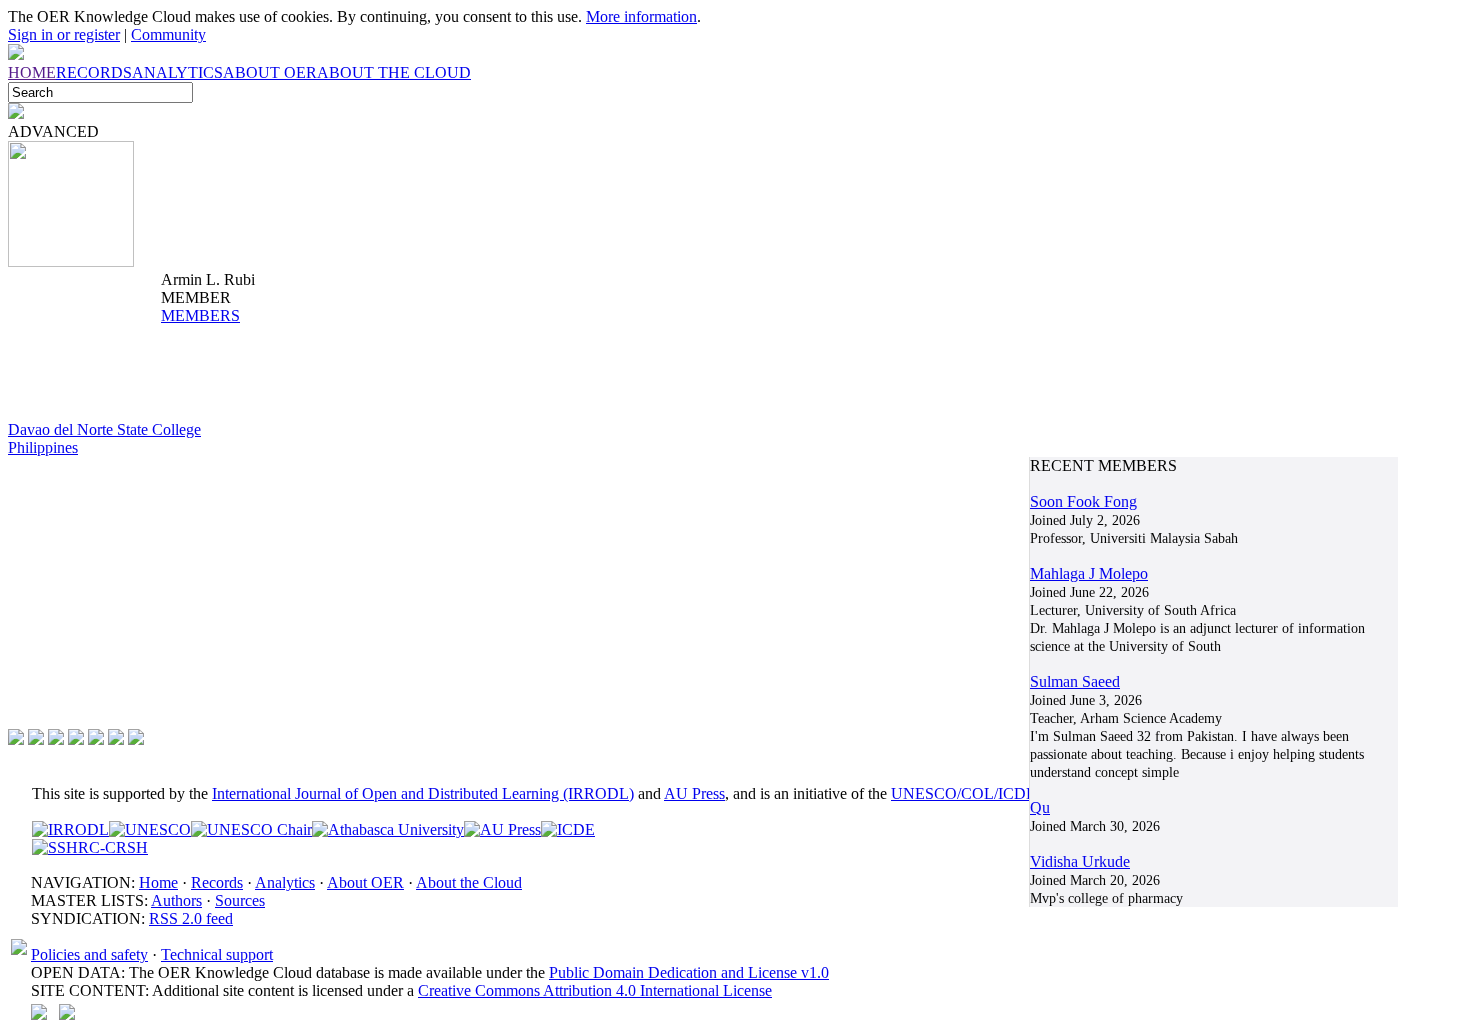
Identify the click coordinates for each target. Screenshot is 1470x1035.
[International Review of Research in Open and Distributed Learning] (70, 829)
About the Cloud (469, 882)
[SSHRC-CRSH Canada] (90, 847)
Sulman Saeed (1075, 681)
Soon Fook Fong (1083, 501)
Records (217, 882)
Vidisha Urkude (1080, 861)
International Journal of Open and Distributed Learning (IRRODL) (423, 793)
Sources (240, 900)
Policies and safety (89, 954)
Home (158, 882)
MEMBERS (200, 315)
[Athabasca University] (388, 829)
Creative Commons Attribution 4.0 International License (595, 990)
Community (168, 34)
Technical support (217, 954)
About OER (365, 882)
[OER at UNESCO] (150, 829)
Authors (176, 900)
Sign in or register (64, 34)
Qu (1040, 807)
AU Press (694, 793)
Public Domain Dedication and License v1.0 (689, 972)
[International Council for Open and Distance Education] (568, 829)
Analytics (285, 882)
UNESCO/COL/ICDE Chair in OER (1009, 793)
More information (641, 16)
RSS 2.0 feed (191, 918)
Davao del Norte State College (104, 429)
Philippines (43, 447)
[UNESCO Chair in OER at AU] (251, 829)
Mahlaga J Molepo (1089, 573)
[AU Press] (502, 829)
